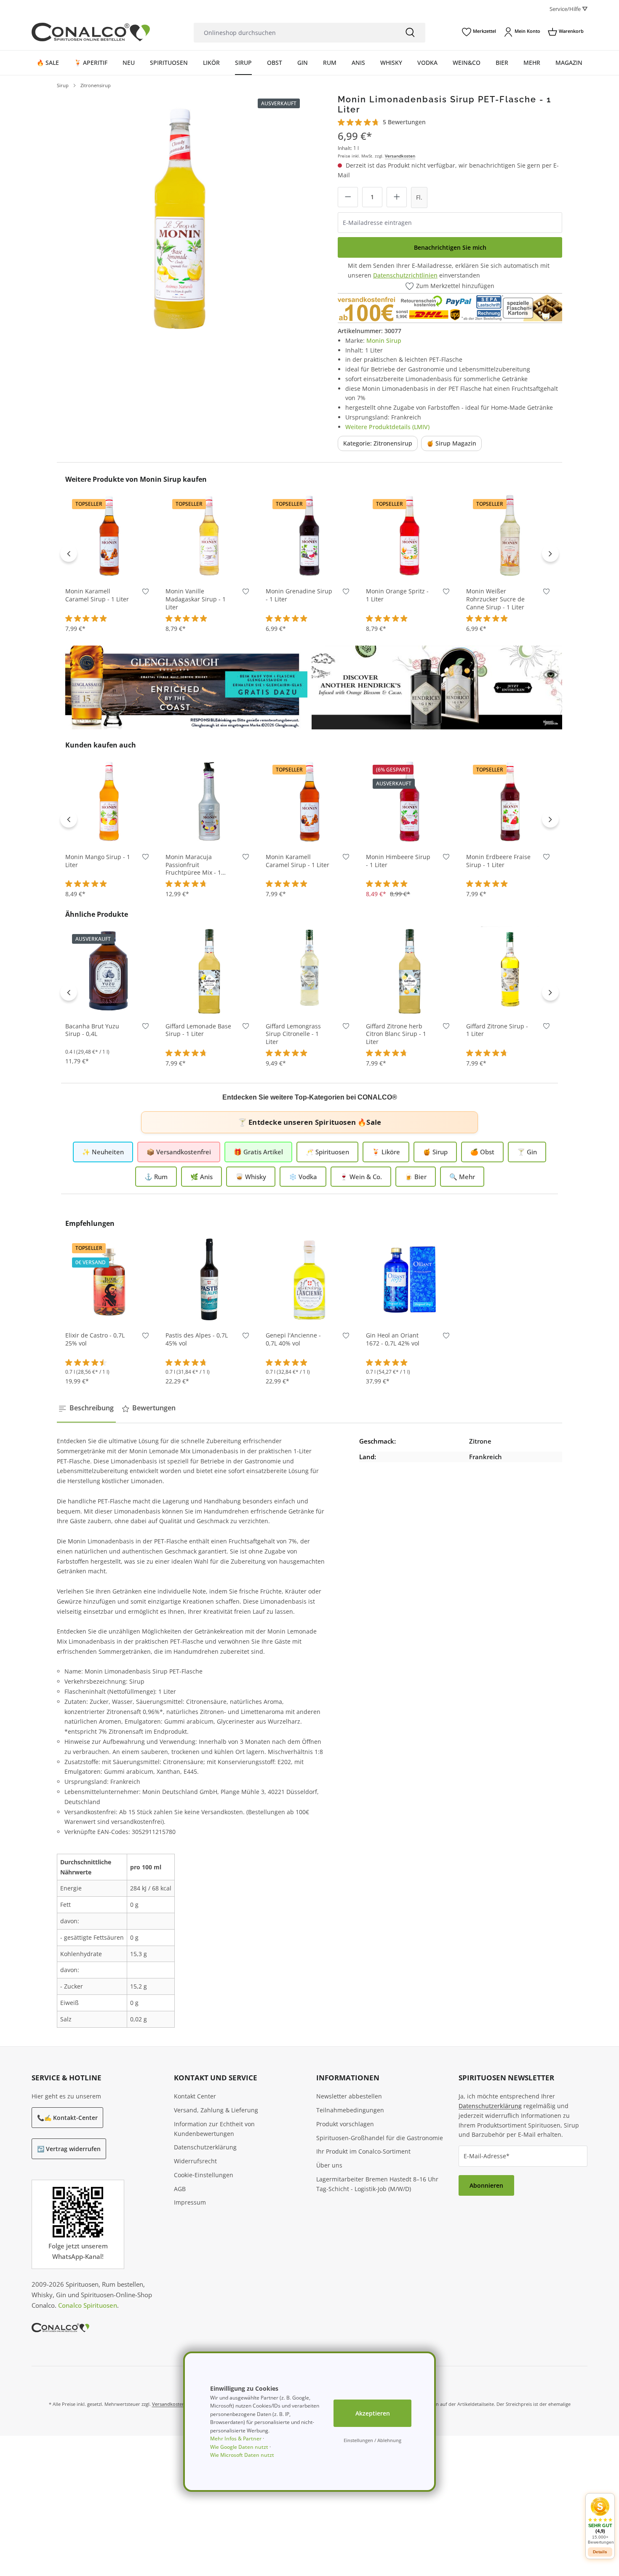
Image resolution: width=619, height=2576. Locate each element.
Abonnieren (486, 2185)
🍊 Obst (482, 1152)
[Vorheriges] (69, 553)
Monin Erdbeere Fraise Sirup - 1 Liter (498, 861)
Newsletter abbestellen (349, 2096)
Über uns (329, 2165)
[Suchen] (410, 33)
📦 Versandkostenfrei (179, 1152)
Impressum (190, 2202)
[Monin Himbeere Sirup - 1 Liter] (410, 801)
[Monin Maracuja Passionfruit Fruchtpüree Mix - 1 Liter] (209, 801)
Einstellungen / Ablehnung (372, 2440)
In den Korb (109, 567)
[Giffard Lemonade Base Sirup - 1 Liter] (209, 970)
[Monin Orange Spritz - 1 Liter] (410, 535)
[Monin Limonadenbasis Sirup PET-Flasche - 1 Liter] (180, 217)
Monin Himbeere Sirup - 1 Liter (398, 861)
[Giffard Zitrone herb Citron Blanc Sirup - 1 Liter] (410, 970)
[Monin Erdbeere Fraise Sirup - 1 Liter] (510, 801)
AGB (180, 2189)
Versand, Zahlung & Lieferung (216, 2110)
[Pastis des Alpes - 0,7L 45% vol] (209, 1279)
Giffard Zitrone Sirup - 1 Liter (497, 1030)
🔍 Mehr (462, 1177)
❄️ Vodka (303, 1177)
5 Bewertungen (404, 122)
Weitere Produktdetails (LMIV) (387, 427)
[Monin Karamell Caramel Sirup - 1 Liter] (109, 535)
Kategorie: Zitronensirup (378, 443)
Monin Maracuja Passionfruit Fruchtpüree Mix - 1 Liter (193, 865)
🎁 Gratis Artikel (258, 1152)
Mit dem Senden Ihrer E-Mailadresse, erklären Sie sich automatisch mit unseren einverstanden (449, 270)
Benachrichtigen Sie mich (450, 247)
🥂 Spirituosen (327, 1152)
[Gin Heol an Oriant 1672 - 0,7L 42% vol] (410, 1279)
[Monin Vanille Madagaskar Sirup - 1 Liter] (209, 535)
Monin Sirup (384, 340)
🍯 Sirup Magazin (451, 443)
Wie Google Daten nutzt (239, 2447)
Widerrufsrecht (195, 2161)
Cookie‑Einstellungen (204, 2175)
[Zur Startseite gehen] (91, 32)
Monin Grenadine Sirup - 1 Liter (299, 595)
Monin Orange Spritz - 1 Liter (397, 595)
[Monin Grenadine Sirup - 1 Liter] (309, 535)
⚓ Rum (156, 1177)
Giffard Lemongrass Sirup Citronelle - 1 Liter (293, 1034)
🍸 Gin (527, 1152)
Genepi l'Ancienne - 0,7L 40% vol (293, 1339)
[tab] (86, 1408)
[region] (180, 217)
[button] (600, 2521)
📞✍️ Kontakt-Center (67, 2118)
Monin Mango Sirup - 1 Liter (98, 861)
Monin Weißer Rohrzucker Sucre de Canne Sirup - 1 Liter (495, 599)
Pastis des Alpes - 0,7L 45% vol (197, 1339)
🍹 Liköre (386, 1152)
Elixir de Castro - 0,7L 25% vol (95, 1339)
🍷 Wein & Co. (361, 1177)
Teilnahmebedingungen (350, 2110)
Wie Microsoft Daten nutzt (242, 2455)
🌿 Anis (201, 1177)
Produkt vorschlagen (345, 2124)
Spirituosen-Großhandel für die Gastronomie (380, 2138)
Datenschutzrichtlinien (405, 275)
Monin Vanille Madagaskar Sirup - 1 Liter (196, 599)
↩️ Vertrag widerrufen (69, 2149)
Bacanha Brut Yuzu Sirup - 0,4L (92, 1030)
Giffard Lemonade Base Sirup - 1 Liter (198, 1030)
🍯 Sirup (435, 1152)
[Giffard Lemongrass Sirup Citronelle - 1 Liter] (309, 970)
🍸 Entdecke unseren (309, 1122)
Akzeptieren (373, 2413)
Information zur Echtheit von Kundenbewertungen (214, 2129)
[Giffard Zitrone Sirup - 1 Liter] (510, 970)
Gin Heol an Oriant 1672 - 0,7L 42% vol (393, 1339)
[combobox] (294, 33)
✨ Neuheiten (103, 1152)
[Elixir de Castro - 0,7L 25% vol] (109, 1279)
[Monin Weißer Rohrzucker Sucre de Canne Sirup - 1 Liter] (510, 535)
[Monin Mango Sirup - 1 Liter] (109, 801)
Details (410, 832)
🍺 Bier (416, 1177)
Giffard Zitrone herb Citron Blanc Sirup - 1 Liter (396, 1034)
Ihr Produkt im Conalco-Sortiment (363, 2151)
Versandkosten (400, 156)
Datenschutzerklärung (205, 2147)
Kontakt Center (195, 2096)
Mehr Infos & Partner (236, 2439)
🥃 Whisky (251, 1177)
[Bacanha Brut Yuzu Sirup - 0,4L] (109, 970)
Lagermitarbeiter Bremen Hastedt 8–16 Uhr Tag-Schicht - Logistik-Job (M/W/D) (377, 2184)
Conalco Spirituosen (88, 2305)
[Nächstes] (550, 553)
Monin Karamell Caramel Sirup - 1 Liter (97, 595)
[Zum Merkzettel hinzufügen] (145, 593)
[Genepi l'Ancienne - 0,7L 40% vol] (309, 1279)
